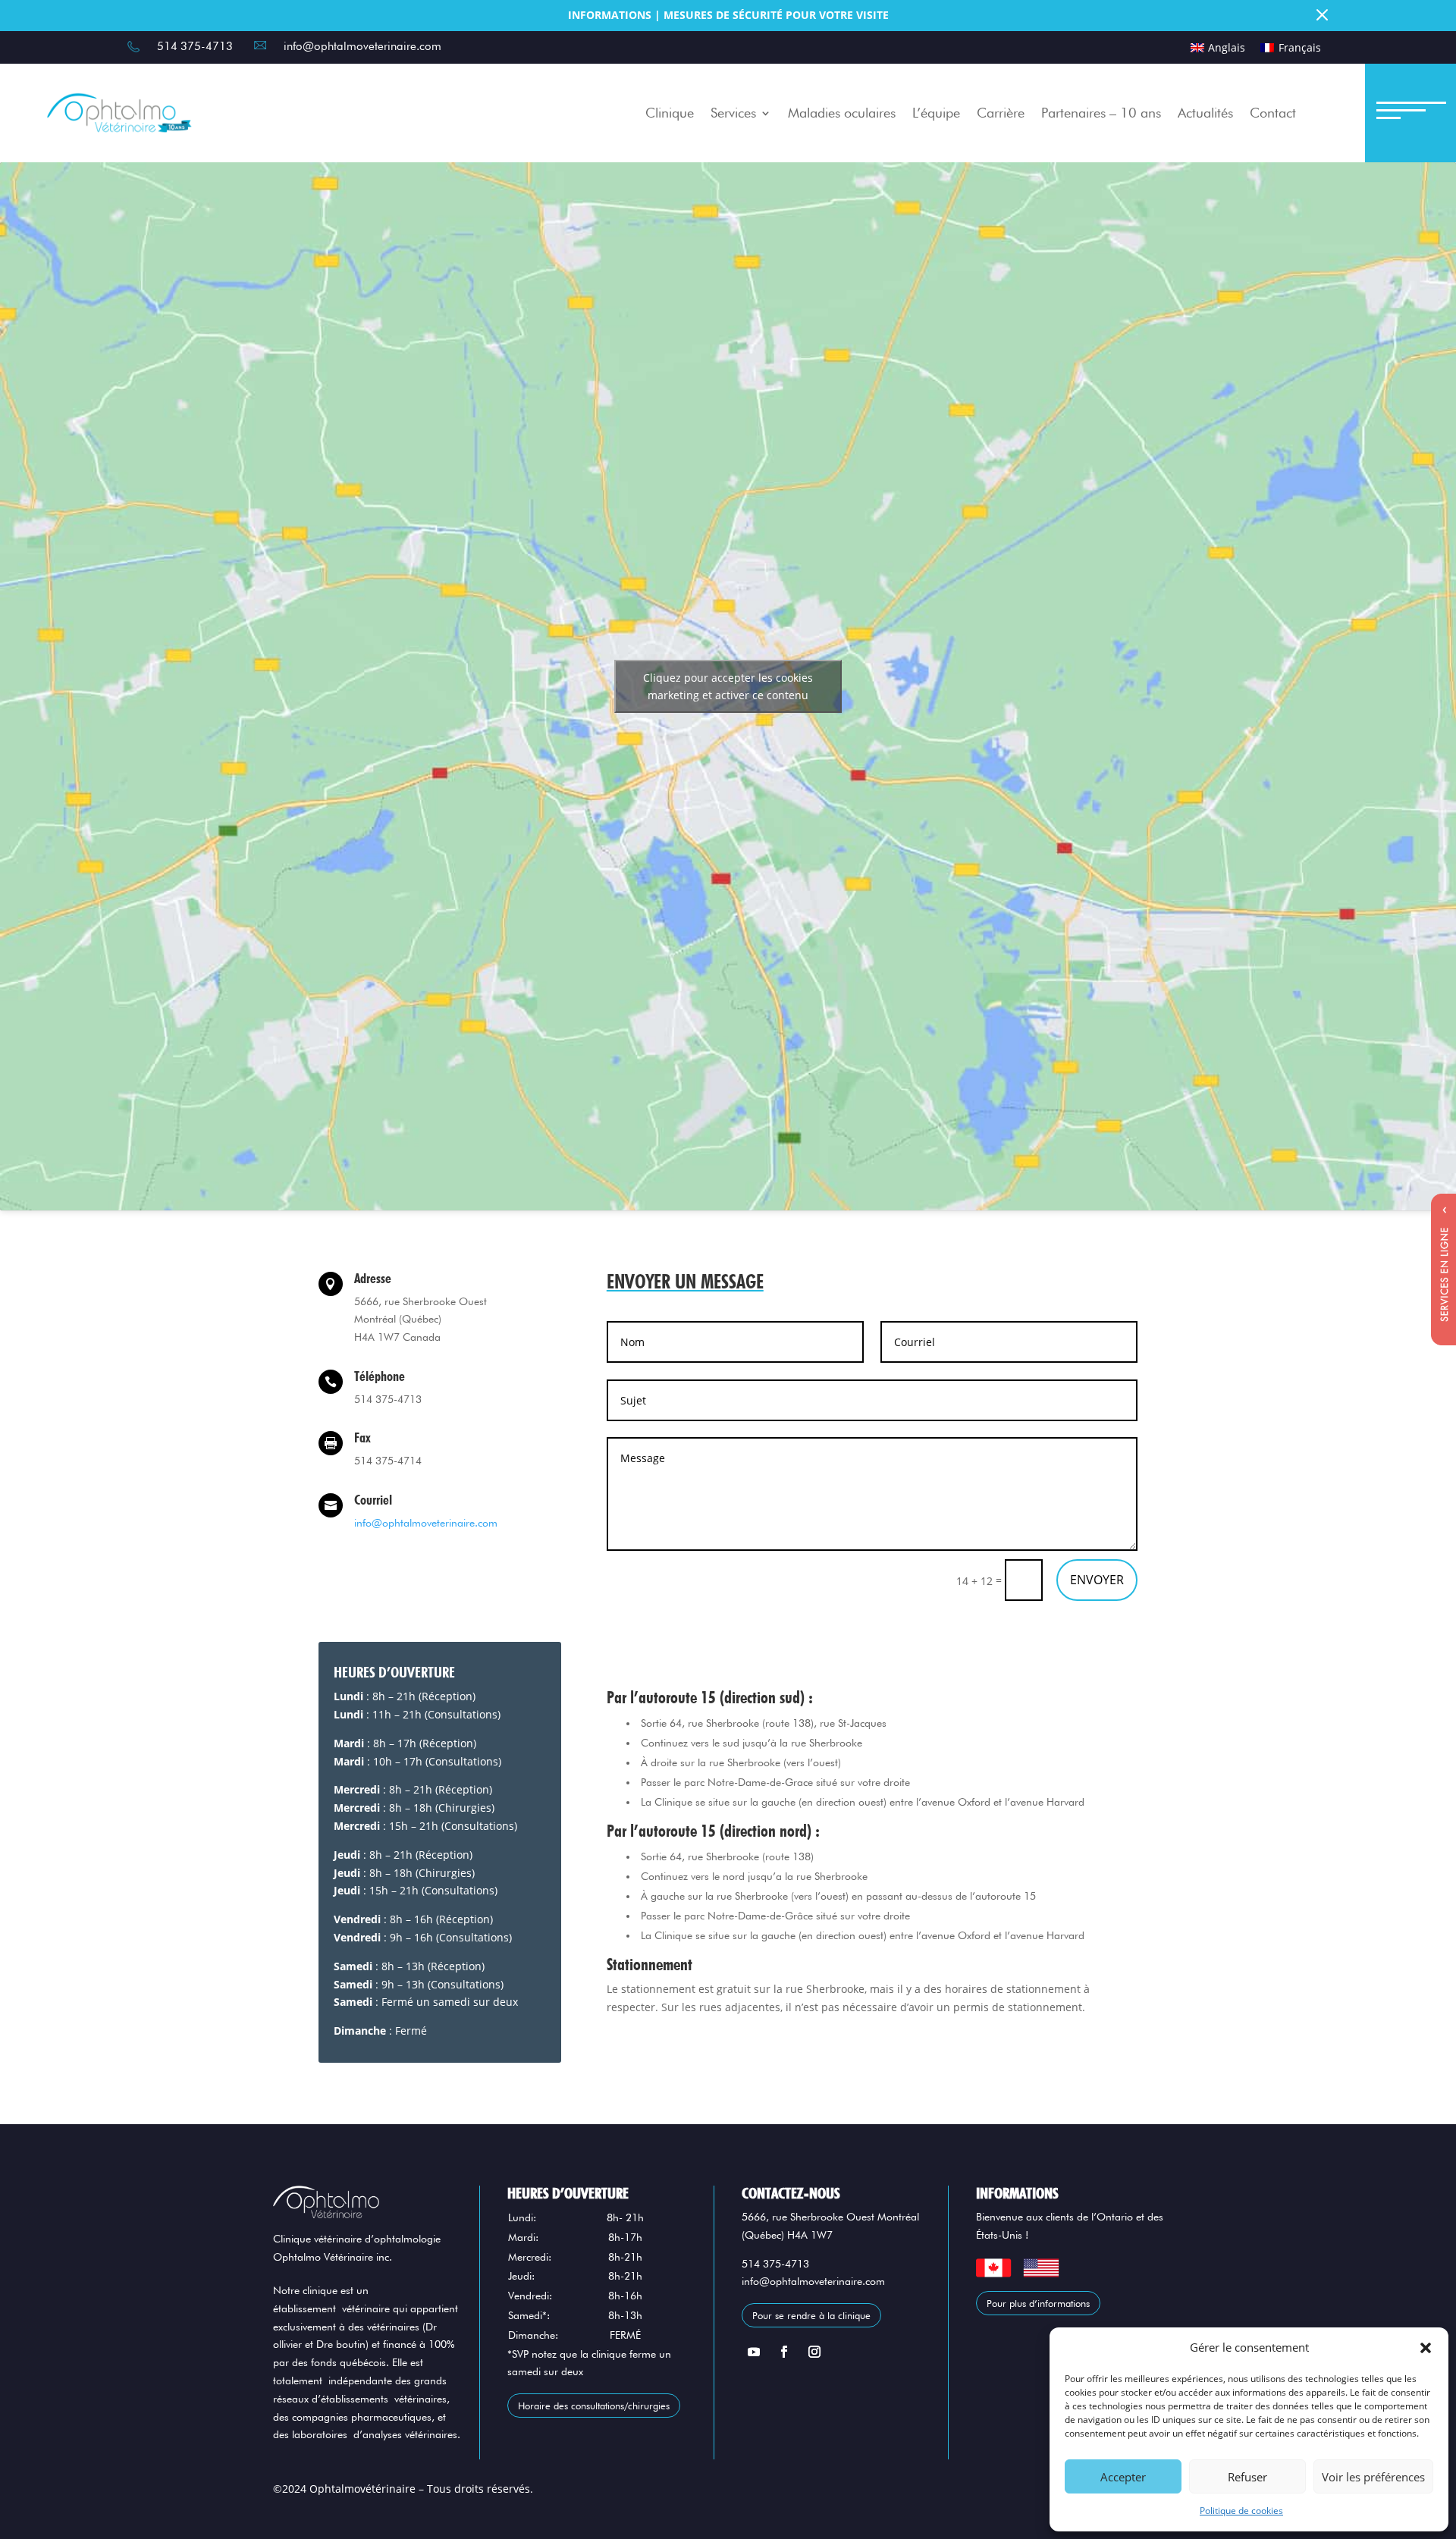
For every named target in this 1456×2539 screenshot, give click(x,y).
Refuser (1247, 2477)
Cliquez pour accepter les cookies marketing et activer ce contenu (728, 686)
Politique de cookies (1241, 2511)
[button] (1426, 2348)
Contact (1273, 113)
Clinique (670, 113)
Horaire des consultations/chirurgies (594, 2406)
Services (733, 113)
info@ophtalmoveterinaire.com (426, 1523)
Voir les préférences (1373, 2477)
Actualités (1205, 113)
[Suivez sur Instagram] (814, 2352)
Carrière (1001, 113)
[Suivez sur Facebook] (784, 2352)
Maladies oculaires (842, 113)
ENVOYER (1097, 1580)
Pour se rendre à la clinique (811, 2315)
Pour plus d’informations (1038, 2303)
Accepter (1123, 2477)
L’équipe (936, 113)
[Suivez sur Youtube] (754, 2352)
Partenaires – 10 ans (1101, 113)
